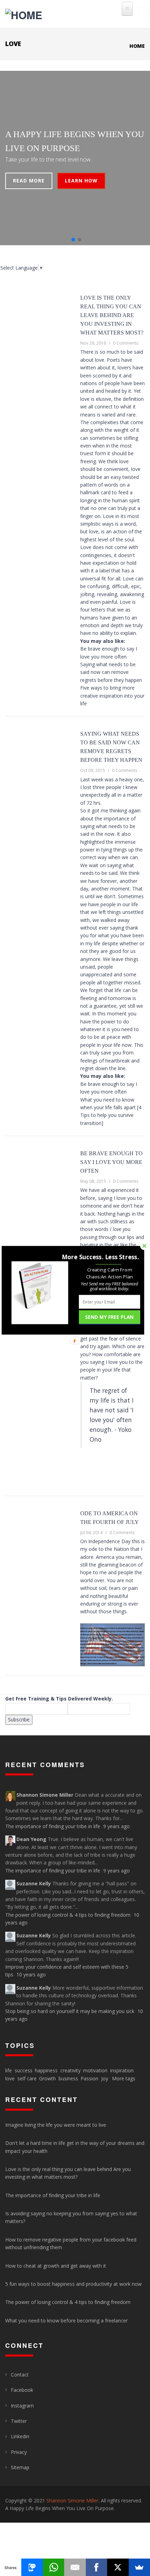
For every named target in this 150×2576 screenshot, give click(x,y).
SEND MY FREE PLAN (109, 1317)
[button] (100, 1257)
